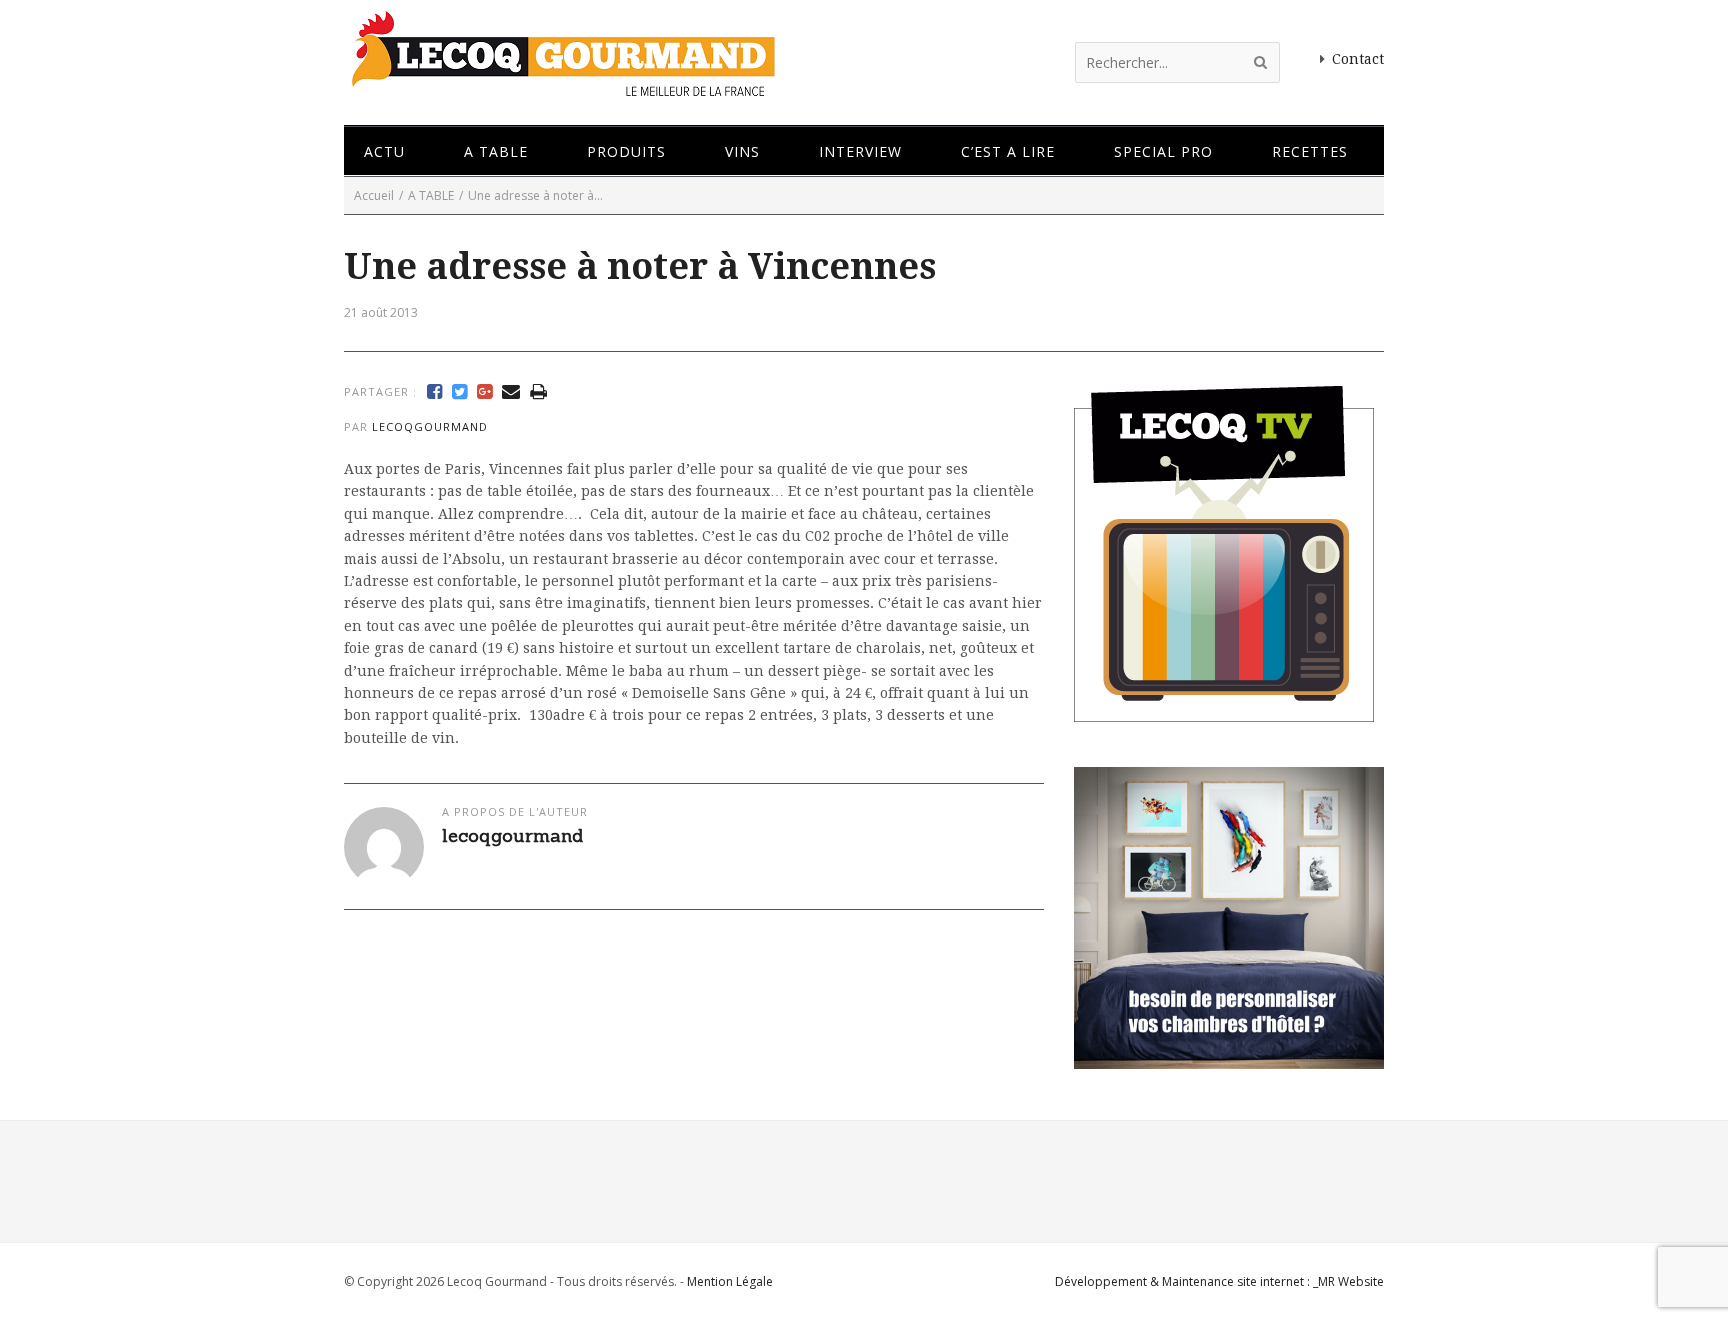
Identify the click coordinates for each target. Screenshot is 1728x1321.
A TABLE (431, 195)
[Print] (538, 392)
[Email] (511, 392)
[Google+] (484, 392)
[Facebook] (434, 392)
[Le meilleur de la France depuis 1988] (561, 87)
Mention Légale (730, 1281)
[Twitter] (459, 392)
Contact (1358, 59)
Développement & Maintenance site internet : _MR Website (1219, 1281)
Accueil (374, 195)
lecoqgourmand (430, 426)
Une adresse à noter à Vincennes (640, 266)
